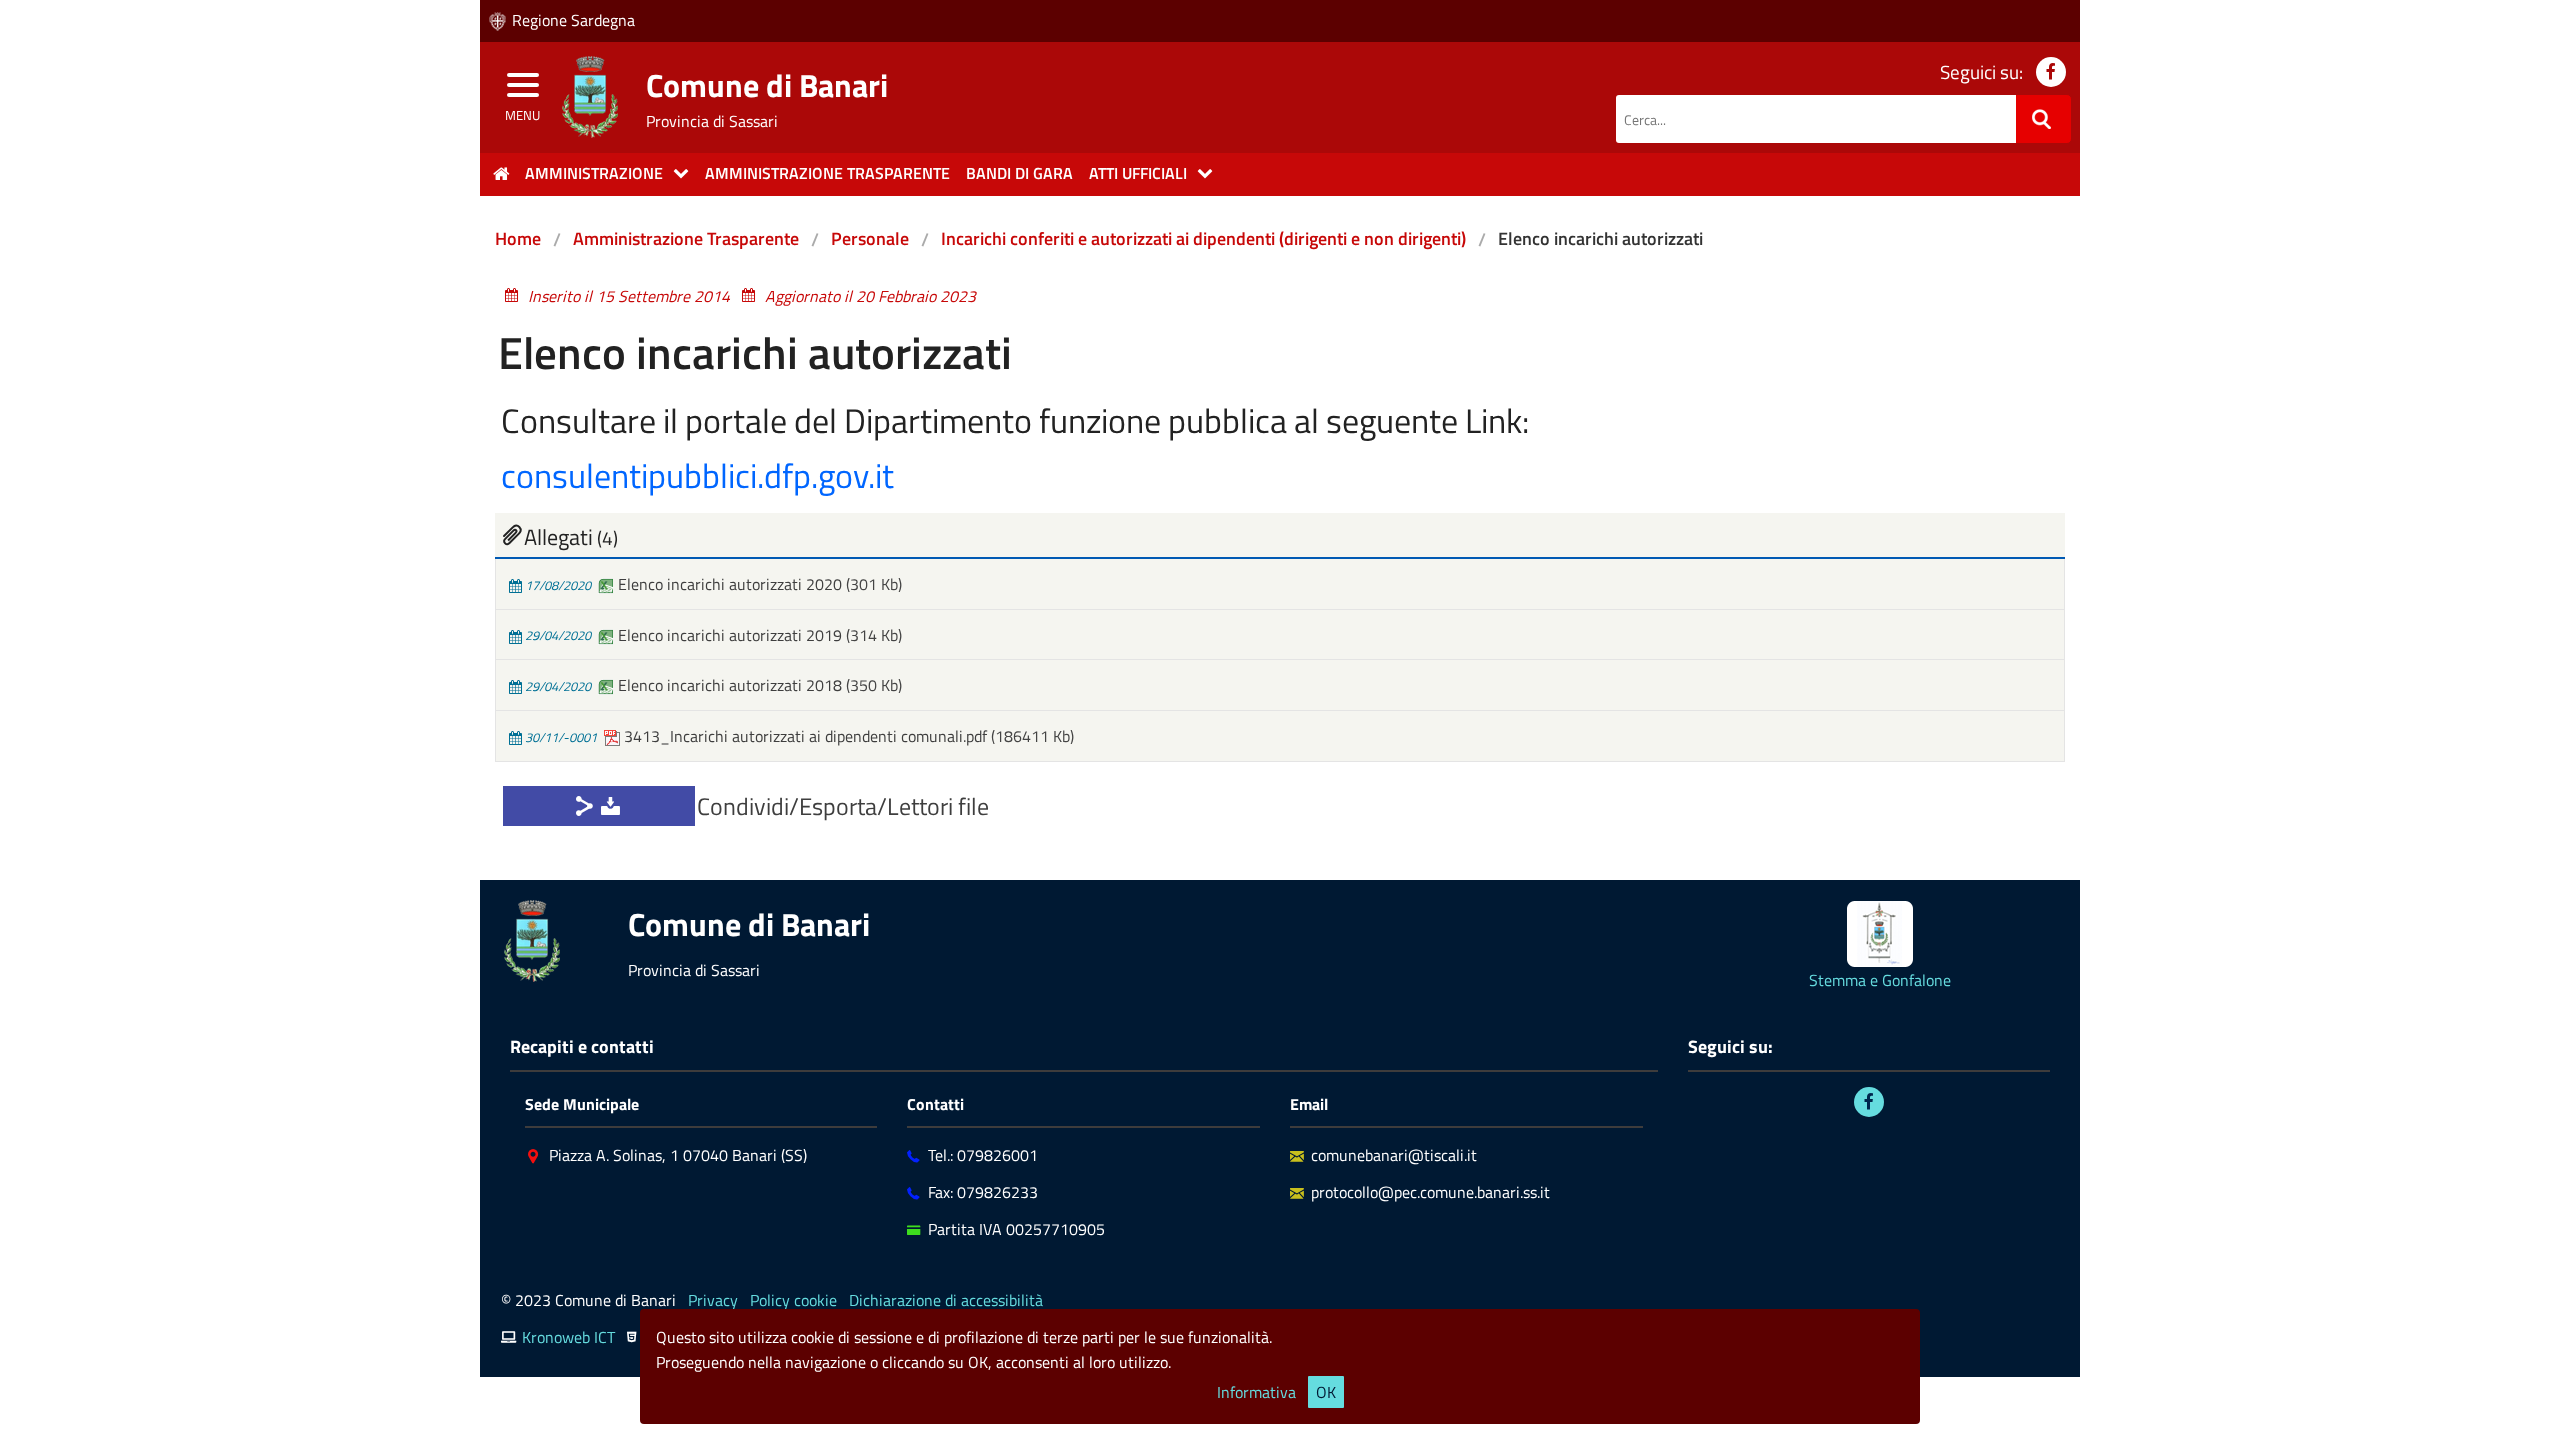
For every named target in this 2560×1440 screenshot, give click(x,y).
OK (1326, 1392)
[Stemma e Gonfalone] (1880, 934)
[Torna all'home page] (501, 174)
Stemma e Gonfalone (1880, 980)
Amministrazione (594, 173)
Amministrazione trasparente (827, 173)
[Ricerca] (2043, 119)
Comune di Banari (767, 85)
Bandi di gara (1019, 173)
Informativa (1256, 1392)
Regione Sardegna (573, 20)
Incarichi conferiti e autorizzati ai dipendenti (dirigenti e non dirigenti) (1203, 238)
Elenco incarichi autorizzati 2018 (730, 685)
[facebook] (2051, 72)
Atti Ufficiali (1138, 173)
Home (518, 238)
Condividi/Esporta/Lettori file (843, 806)
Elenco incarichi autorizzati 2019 (730, 635)
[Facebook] (1869, 1102)
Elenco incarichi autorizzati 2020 (730, 584)
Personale (870, 238)
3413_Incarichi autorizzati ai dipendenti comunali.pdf (805, 736)
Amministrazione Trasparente (686, 238)
